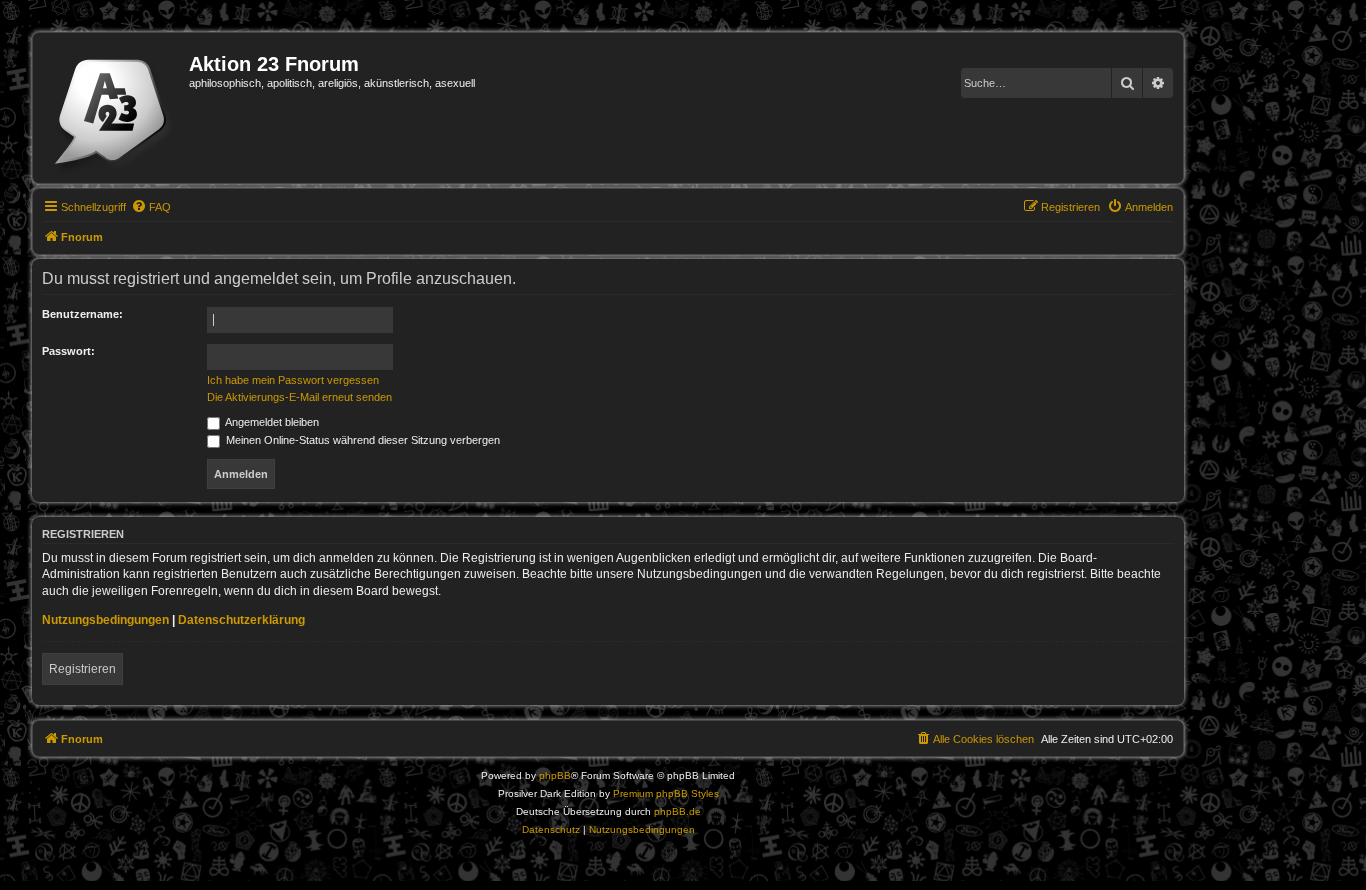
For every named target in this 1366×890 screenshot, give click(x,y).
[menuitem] (151, 207)
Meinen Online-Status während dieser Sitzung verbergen (361, 440)
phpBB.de (677, 811)
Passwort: (68, 351)
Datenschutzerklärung (241, 620)
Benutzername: (82, 314)
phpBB (555, 775)
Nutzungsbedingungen (105, 620)
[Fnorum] (113, 108)
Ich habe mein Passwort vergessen (293, 380)
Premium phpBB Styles (666, 793)
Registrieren (82, 669)
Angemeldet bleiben (271, 422)
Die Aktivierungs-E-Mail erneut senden (299, 397)
